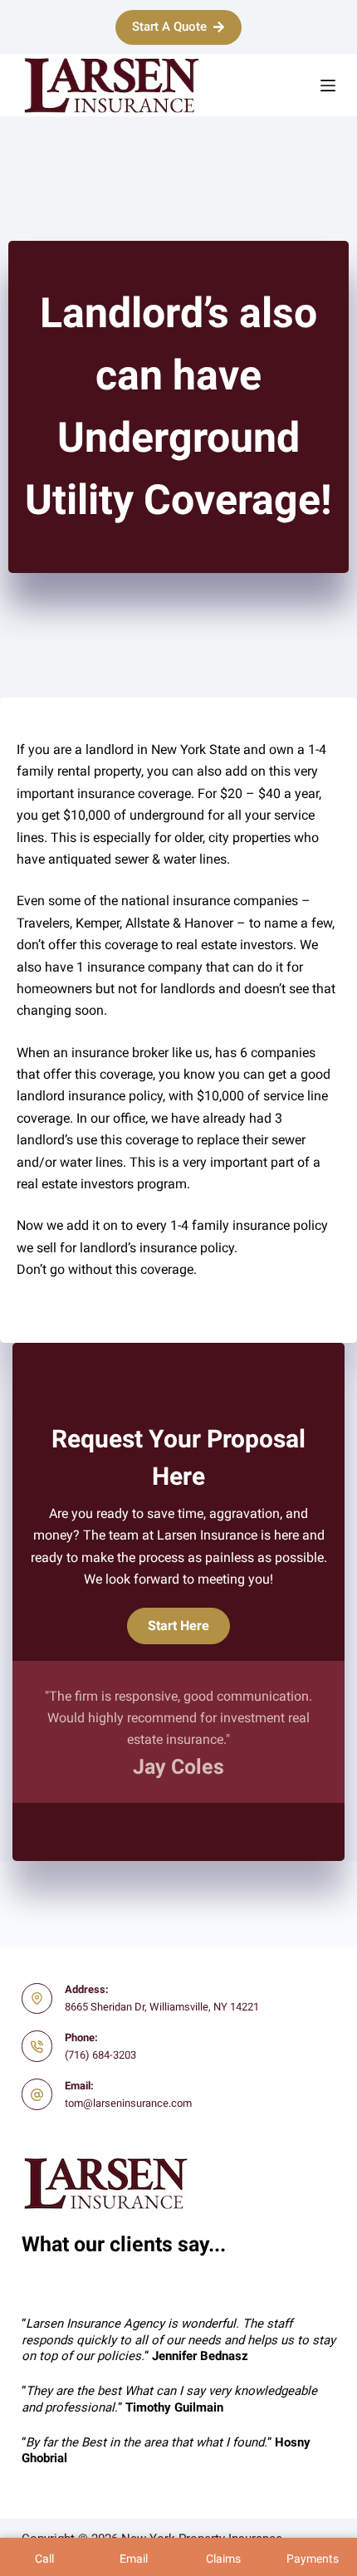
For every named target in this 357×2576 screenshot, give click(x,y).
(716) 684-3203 (100, 2055)
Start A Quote (169, 27)
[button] (178, 1626)
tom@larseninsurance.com (128, 2103)
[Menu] (328, 86)
